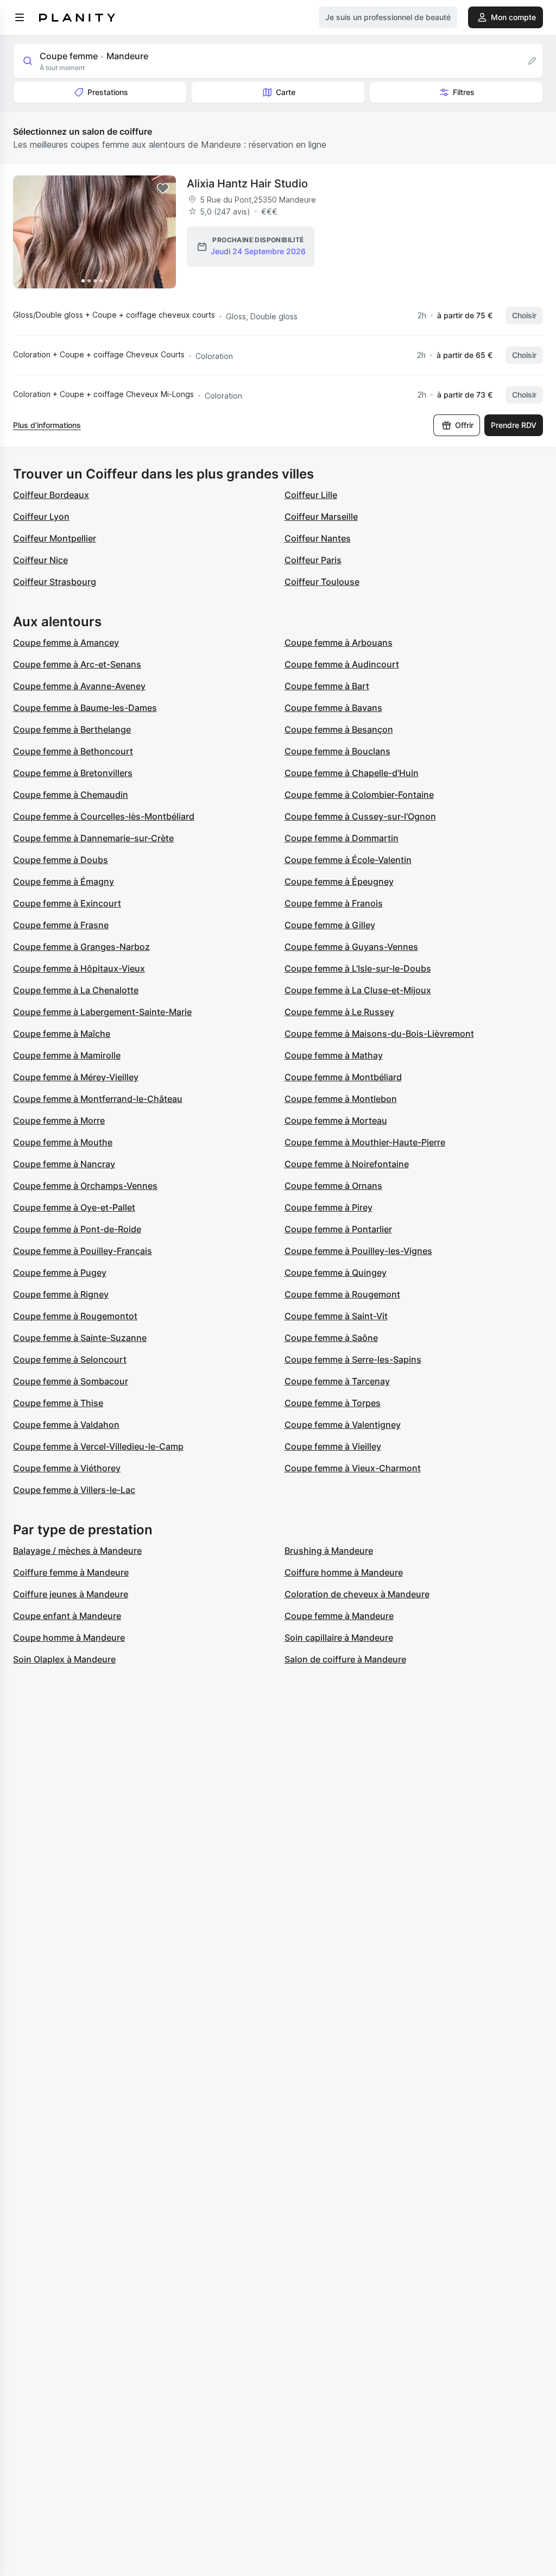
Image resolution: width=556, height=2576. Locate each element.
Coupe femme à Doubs (61, 860)
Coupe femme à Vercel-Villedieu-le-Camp (98, 1446)
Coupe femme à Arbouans (339, 643)
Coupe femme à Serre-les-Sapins (353, 1359)
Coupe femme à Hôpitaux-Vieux (79, 968)
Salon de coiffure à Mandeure (345, 1659)
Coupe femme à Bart (327, 686)
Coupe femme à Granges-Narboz (81, 947)
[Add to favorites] (163, 188)
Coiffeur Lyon (41, 517)
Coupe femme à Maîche (62, 1034)
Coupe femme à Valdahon (66, 1425)
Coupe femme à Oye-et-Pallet (74, 1207)
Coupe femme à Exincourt (67, 903)
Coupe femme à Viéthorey (67, 1468)
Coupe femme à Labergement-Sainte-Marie (102, 1012)
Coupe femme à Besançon (339, 729)
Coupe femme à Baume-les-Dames (85, 708)
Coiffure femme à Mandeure (71, 1572)
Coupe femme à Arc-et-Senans (77, 664)
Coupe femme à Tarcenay (337, 1381)
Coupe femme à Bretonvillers (73, 773)
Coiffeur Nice (40, 560)
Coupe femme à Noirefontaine (347, 1164)
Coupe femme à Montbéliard (343, 1077)
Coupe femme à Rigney (61, 1294)
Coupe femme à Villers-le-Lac (74, 1490)
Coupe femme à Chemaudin (71, 795)
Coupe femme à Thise (58, 1403)
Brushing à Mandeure (329, 1551)
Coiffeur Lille (311, 495)
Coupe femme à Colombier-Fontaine (359, 795)
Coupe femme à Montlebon (341, 1099)
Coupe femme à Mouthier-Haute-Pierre (365, 1142)
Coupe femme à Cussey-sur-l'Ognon (360, 816)
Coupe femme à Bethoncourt (73, 751)
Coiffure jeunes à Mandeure (71, 1594)
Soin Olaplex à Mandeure (64, 1659)
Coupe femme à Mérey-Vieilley (76, 1077)
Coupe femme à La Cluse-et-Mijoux (358, 990)
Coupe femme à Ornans (333, 1186)
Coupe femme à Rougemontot (75, 1316)
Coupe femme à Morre (59, 1120)
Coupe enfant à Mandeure (67, 1616)
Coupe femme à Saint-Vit (336, 1316)
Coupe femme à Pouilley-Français (83, 1251)
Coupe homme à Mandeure (69, 1637)
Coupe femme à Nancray (64, 1164)
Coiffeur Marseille (321, 517)
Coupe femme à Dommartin (342, 838)
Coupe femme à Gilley (330, 925)
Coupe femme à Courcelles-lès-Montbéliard (104, 816)
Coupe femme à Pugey (60, 1273)
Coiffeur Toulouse (322, 582)
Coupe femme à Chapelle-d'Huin (352, 773)
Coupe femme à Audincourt (342, 664)
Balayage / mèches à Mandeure (77, 1551)
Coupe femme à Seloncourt (70, 1359)
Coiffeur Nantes (318, 538)
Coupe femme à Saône (331, 1338)
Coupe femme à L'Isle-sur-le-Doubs (358, 968)
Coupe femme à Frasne (61, 925)
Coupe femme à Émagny (64, 881)
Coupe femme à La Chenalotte (76, 990)
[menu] (20, 17)
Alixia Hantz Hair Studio (247, 184)
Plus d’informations (47, 425)
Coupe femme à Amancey (66, 643)
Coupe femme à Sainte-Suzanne (80, 1338)
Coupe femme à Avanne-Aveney (79, 686)
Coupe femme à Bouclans (337, 751)
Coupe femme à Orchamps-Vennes (85, 1186)
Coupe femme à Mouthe (63, 1142)
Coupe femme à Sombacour (71, 1381)
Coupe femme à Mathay (334, 1055)
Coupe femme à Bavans (333, 708)
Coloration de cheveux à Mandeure (357, 1594)
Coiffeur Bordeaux (51, 495)
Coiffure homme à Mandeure (344, 1572)
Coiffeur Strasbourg (55, 582)
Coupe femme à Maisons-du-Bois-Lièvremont (379, 1034)
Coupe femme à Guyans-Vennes (351, 947)
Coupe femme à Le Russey (339, 1012)
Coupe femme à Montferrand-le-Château (98, 1099)
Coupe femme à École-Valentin (348, 860)
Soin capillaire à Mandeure (339, 1637)
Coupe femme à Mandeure (339, 1616)
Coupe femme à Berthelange (72, 729)
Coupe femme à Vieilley (333, 1446)
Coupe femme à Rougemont (342, 1294)
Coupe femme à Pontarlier (338, 1229)
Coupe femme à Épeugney (339, 881)
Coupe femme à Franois (334, 903)
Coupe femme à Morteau (336, 1120)
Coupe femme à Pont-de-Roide (77, 1229)
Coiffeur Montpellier (55, 538)
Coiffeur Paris (313, 560)
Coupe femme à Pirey (328, 1207)
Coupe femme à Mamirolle (67, 1055)
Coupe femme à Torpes (333, 1403)
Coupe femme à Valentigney (343, 1425)
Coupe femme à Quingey (336, 1273)
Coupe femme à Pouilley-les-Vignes (358, 1251)
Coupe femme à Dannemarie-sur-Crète (93, 838)
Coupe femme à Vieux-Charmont (353, 1468)
